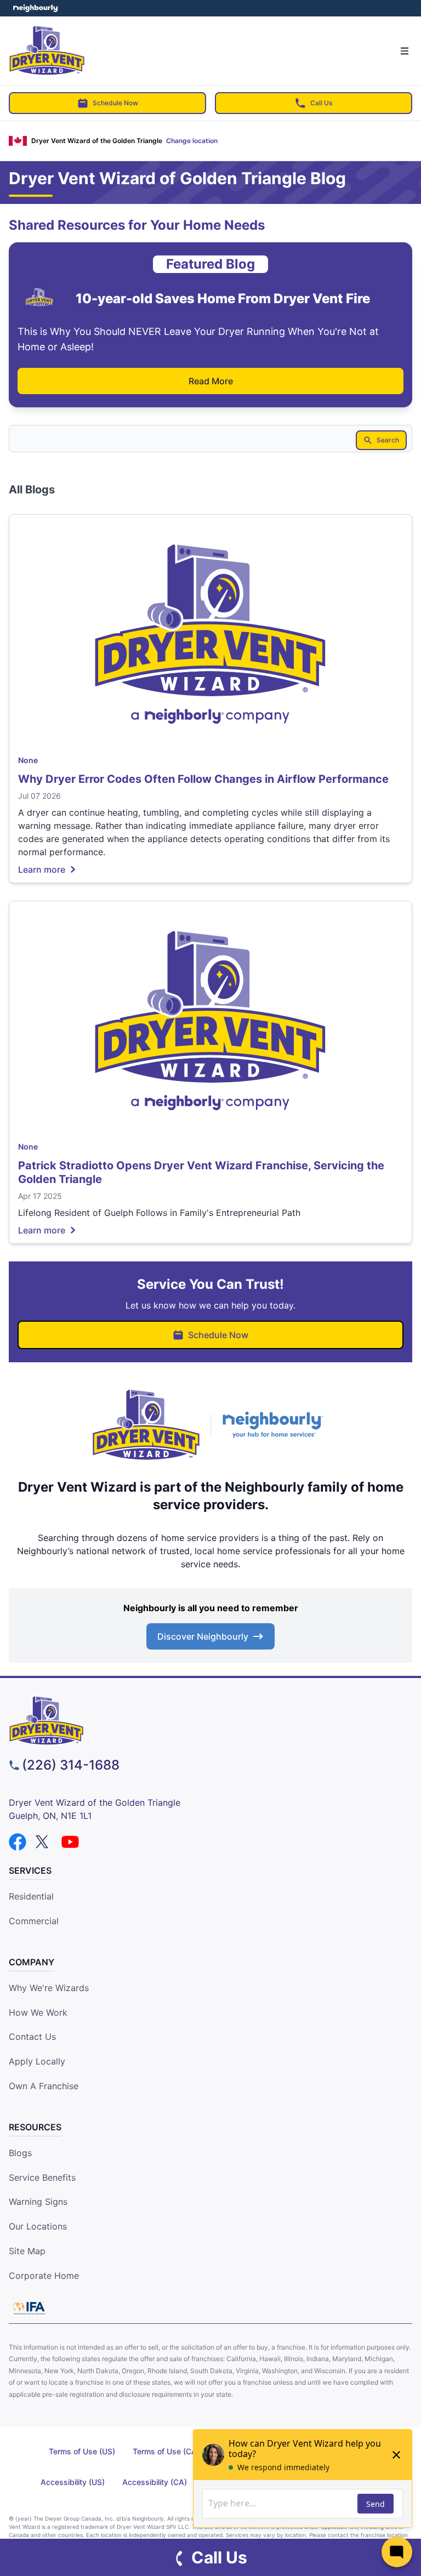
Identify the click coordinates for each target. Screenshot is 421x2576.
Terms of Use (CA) (166, 2451)
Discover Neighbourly (203, 1636)
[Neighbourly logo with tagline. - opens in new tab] (275, 1425)
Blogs (20, 2153)
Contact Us (32, 2037)
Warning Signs (38, 2202)
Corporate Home (44, 2276)
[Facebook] (18, 1842)
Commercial (34, 1921)
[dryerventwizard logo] (210, 1721)
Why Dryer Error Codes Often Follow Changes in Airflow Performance (203, 779)
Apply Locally (37, 2061)
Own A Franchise (44, 2086)
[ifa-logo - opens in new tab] (29, 2308)
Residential (31, 1896)
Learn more (42, 869)
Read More (211, 381)
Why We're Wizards (49, 1988)
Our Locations (38, 2226)
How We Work (38, 2012)
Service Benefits (42, 2177)
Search (388, 440)
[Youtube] (70, 1842)
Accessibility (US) (73, 2482)
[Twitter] (44, 1842)
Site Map (27, 2251)
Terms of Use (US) (82, 2451)
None (28, 760)
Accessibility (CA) (155, 2482)
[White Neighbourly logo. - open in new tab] (36, 8)
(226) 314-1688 (71, 1765)
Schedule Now (115, 103)
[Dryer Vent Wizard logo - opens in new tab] (146, 1425)
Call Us (321, 103)
